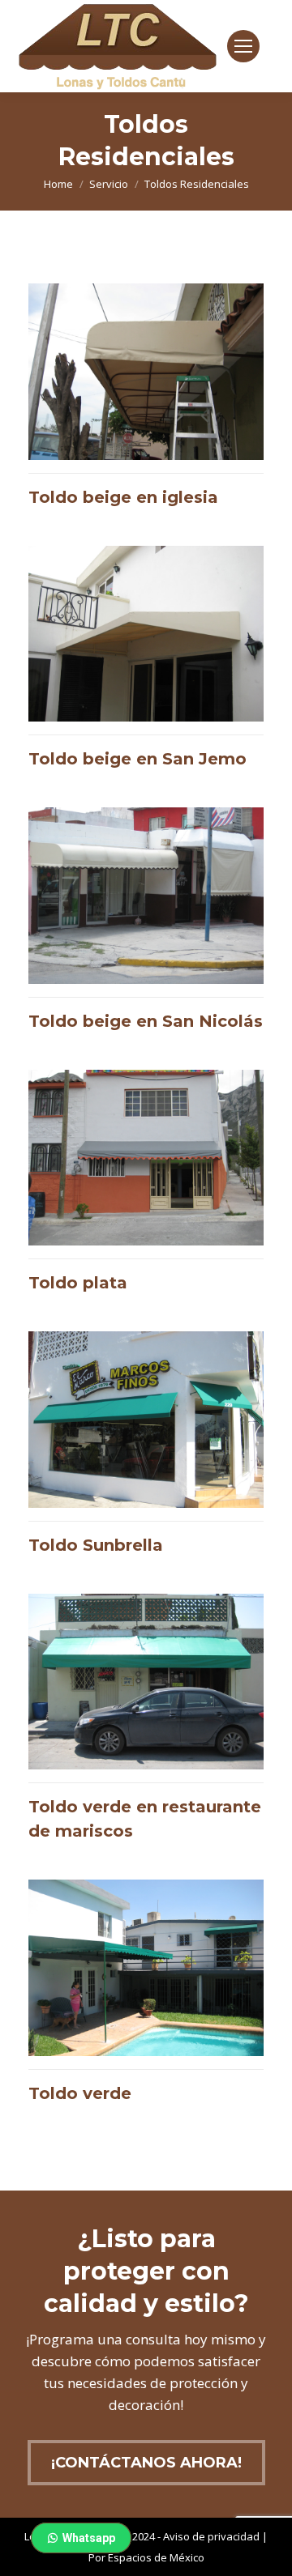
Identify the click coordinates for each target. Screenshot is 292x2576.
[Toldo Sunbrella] (146, 1450)
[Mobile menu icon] (243, 46)
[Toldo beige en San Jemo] (146, 665)
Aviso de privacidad (211, 2536)
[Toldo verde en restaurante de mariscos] (146, 1725)
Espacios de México (156, 2557)
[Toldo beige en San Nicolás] (146, 926)
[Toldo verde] (146, 1999)
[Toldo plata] (146, 1189)
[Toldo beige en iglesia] (146, 402)
